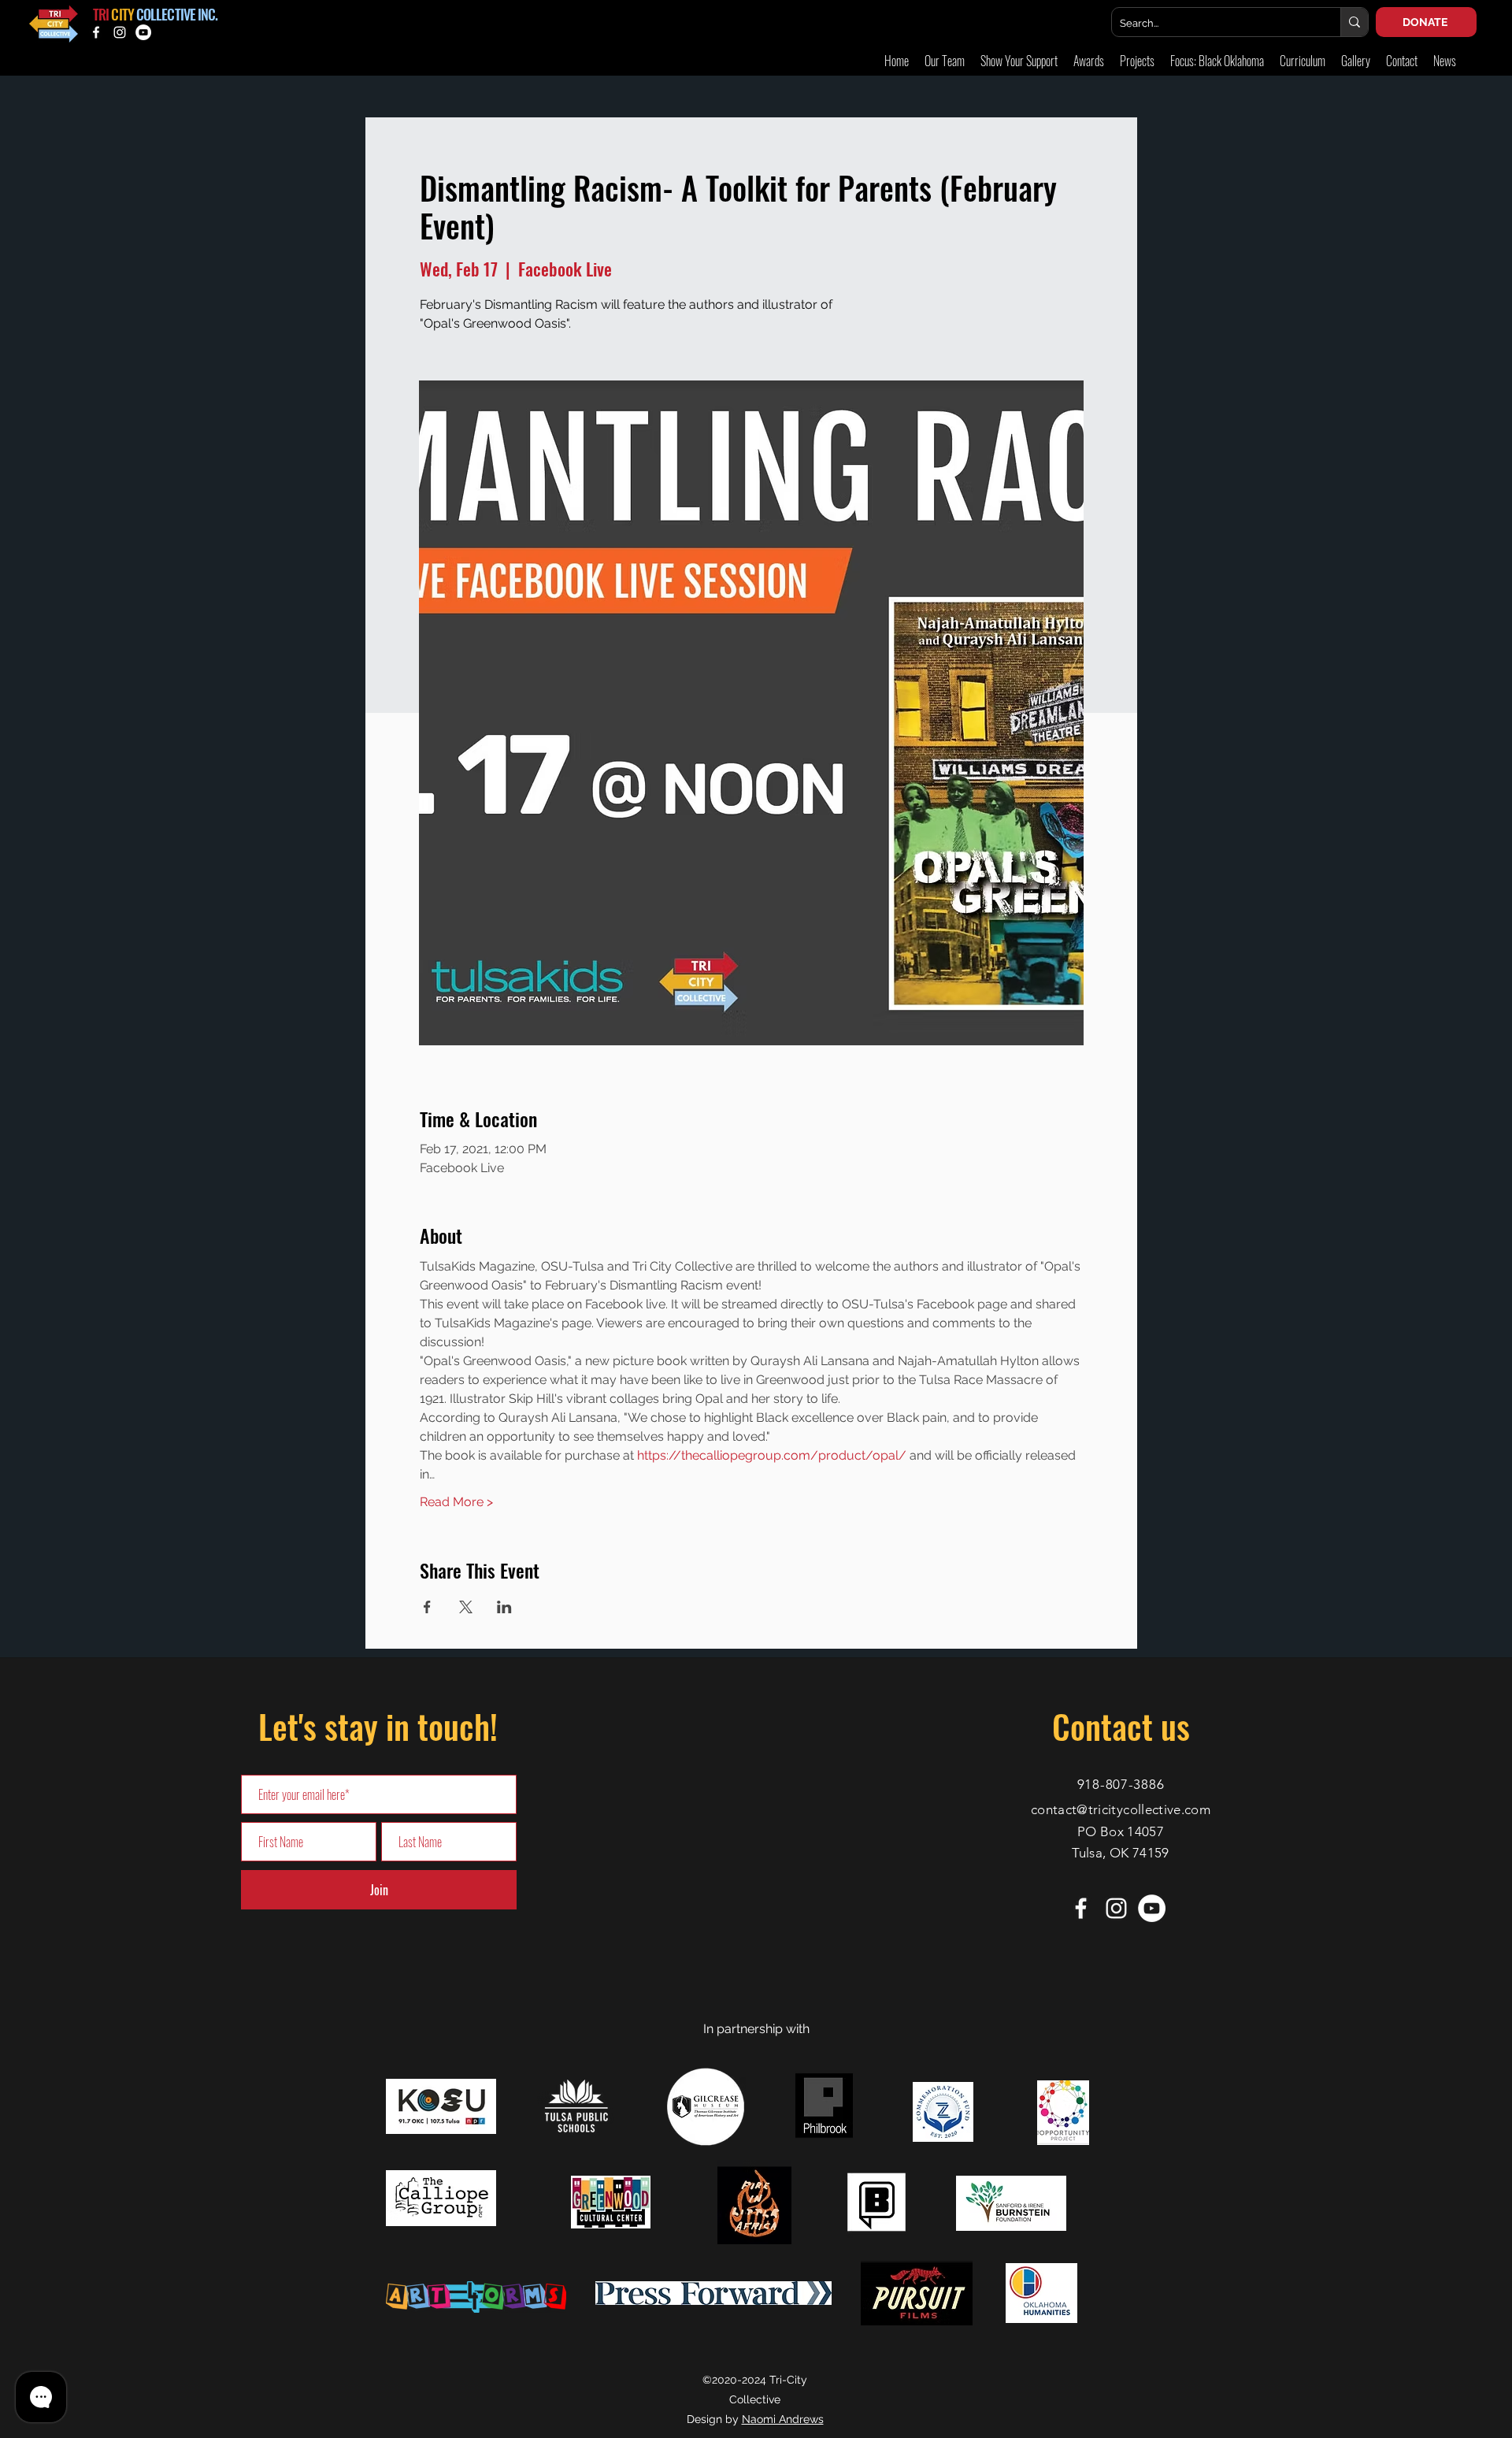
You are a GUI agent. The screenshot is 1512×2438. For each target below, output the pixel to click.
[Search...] (1354, 22)
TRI (101, 14)
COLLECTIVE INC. (177, 14)
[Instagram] (120, 32)
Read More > (456, 1502)
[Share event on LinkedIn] (504, 1607)
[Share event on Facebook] (427, 1607)
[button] (1356, 61)
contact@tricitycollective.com (1121, 1809)
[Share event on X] (466, 1607)
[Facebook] (96, 32)
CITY (122, 14)
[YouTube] (143, 32)
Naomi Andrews (783, 2419)
